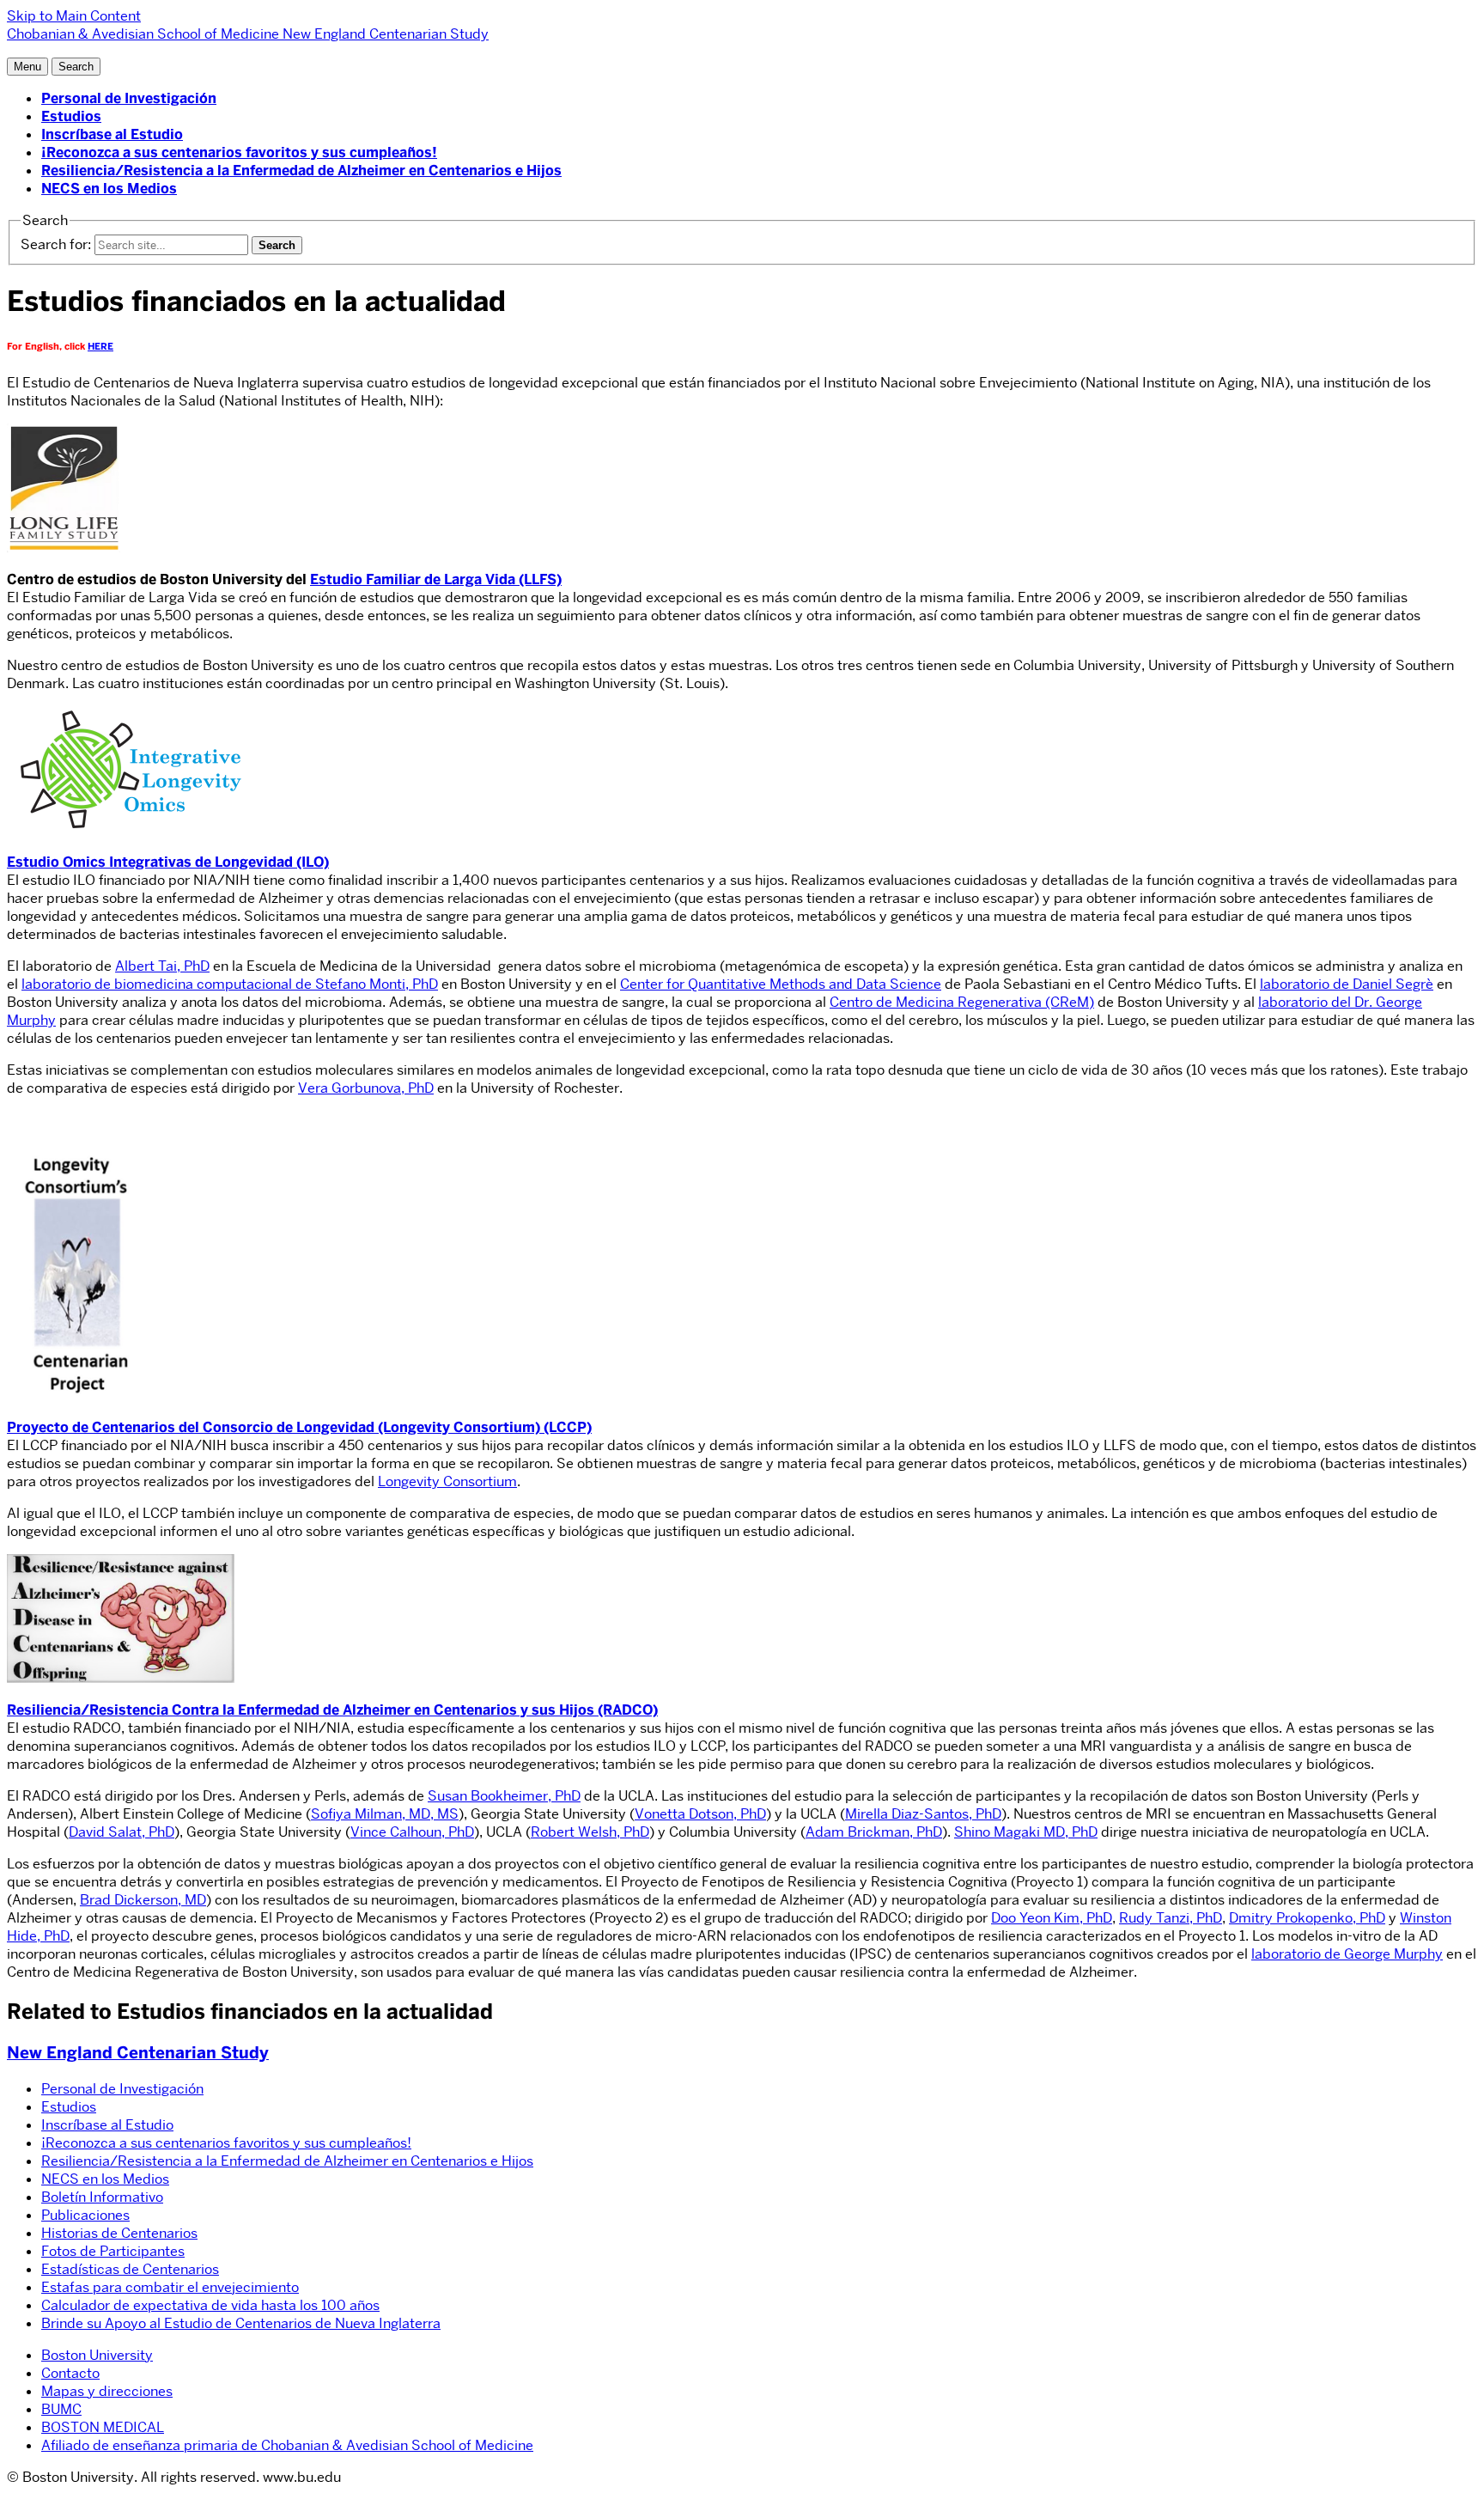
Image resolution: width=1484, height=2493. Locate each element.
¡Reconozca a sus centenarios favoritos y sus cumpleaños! (239, 152)
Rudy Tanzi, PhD (1171, 1918)
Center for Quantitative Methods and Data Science (781, 984)
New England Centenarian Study (138, 2053)
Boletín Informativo (102, 2197)
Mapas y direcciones (107, 2391)
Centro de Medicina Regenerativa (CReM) (962, 1002)
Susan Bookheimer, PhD (504, 1796)
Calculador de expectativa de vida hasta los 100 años (210, 2305)
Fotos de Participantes (113, 2251)
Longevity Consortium (447, 1481)
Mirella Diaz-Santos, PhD (923, 1814)
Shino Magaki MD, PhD (1026, 1832)
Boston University (97, 2355)
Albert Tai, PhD (162, 966)
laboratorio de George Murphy (1347, 1954)
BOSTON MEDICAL (103, 2427)
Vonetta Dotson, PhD (700, 1814)
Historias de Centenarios (119, 2233)
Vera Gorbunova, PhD (366, 1088)
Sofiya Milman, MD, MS (385, 1814)
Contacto (70, 2373)
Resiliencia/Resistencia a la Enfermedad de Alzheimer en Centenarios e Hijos (301, 171)
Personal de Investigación (129, 98)
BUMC (61, 2409)
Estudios (71, 116)
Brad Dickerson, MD (143, 1900)
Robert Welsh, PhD (590, 1832)
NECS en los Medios (109, 189)
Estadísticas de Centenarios (130, 2269)
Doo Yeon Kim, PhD (1052, 1918)
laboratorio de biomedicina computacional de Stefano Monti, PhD (230, 984)
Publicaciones (85, 2215)
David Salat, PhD (122, 1832)
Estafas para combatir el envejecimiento (170, 2287)
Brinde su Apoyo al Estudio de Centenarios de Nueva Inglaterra (241, 2323)
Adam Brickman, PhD (874, 1832)
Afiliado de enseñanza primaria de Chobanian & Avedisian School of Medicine (287, 2445)
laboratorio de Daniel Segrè (1347, 984)
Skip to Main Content (74, 16)
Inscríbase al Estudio (112, 134)
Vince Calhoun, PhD (412, 1832)
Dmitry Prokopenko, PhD (1307, 1918)
